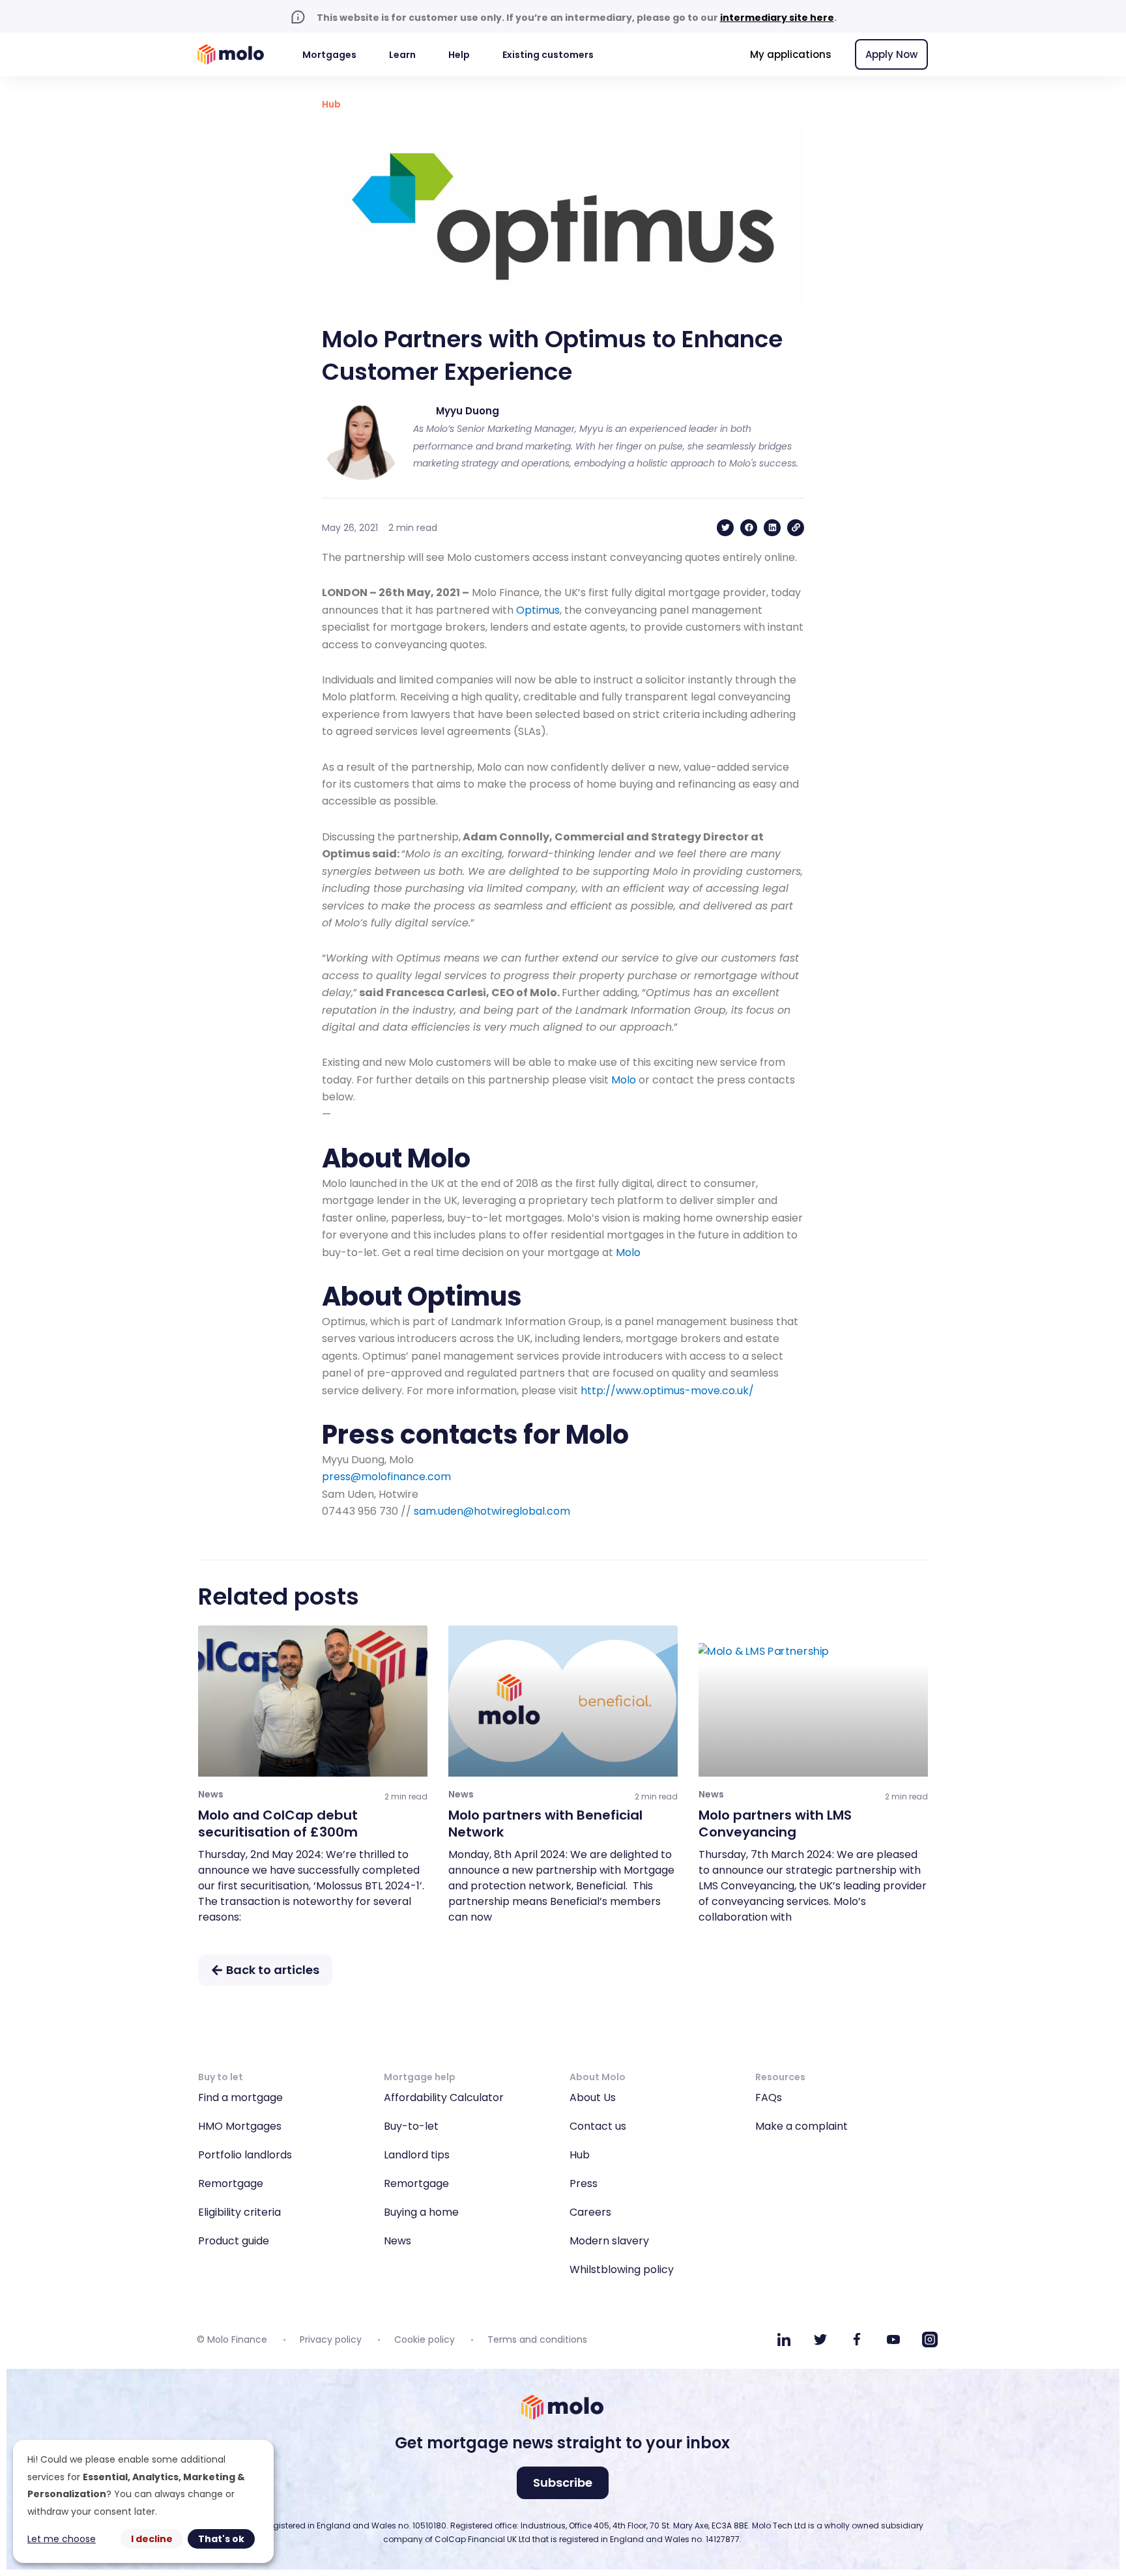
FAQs (769, 2097)
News (397, 2241)
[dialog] (143, 2501)
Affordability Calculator (444, 2097)
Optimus (538, 610)
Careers (590, 2212)
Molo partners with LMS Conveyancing (775, 1824)
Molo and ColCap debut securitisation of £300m (278, 1824)
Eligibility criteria (239, 2212)
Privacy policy (331, 2340)
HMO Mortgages (240, 2126)
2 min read (406, 1796)
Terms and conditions (537, 2340)
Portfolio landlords (245, 2155)
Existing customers (548, 55)
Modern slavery (609, 2241)
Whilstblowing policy (622, 2269)
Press (584, 2183)
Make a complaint (801, 2126)
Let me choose (62, 2539)
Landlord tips (417, 2155)
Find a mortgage (240, 2097)
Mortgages (329, 55)
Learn (402, 55)
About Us (593, 2097)
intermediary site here (777, 18)
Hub (331, 104)
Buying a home (421, 2212)
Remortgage (231, 2183)
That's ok (221, 2539)
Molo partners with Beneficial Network (545, 1824)
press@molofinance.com (386, 1477)
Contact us (598, 2126)
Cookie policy (425, 2340)
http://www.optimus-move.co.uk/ (667, 1391)
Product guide (234, 2241)
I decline (152, 2539)
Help (459, 55)
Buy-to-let (411, 2126)
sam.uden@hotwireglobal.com (492, 1511)
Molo (624, 1080)
